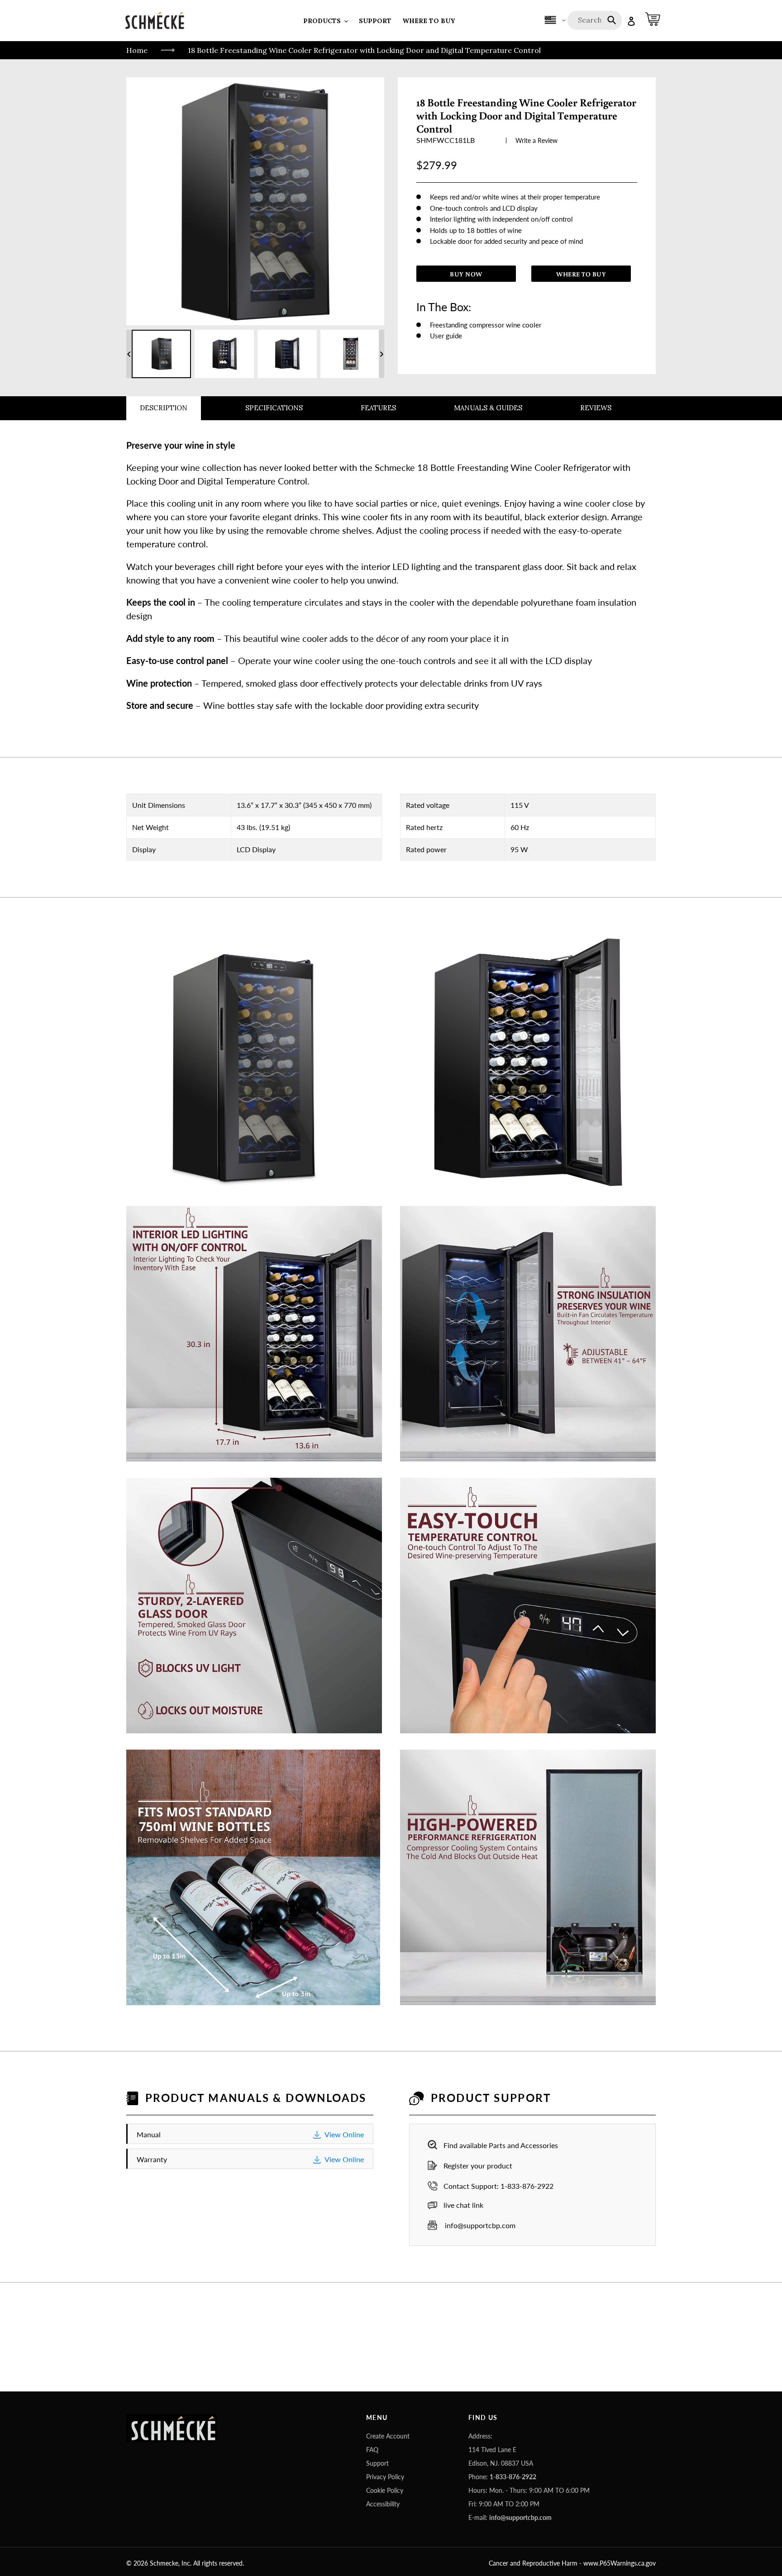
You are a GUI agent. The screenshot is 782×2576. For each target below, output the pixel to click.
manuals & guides (488, 408)
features (378, 408)
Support (377, 2463)
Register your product (478, 2166)
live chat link (463, 2205)
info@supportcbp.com (479, 2225)
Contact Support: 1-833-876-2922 (498, 2186)
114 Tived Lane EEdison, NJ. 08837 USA (501, 2456)
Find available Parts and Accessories (501, 2145)
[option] (161, 354)
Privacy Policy (385, 2477)
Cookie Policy (385, 2490)
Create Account (388, 2436)
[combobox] (596, 20)
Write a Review (536, 140)
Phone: (502, 2477)
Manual (250, 2134)
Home (137, 50)
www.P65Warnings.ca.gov (620, 2563)
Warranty (250, 2159)
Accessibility (383, 2504)
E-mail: (510, 2517)
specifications (274, 408)
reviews (596, 408)
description (164, 408)
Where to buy (581, 274)
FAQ (372, 2450)
